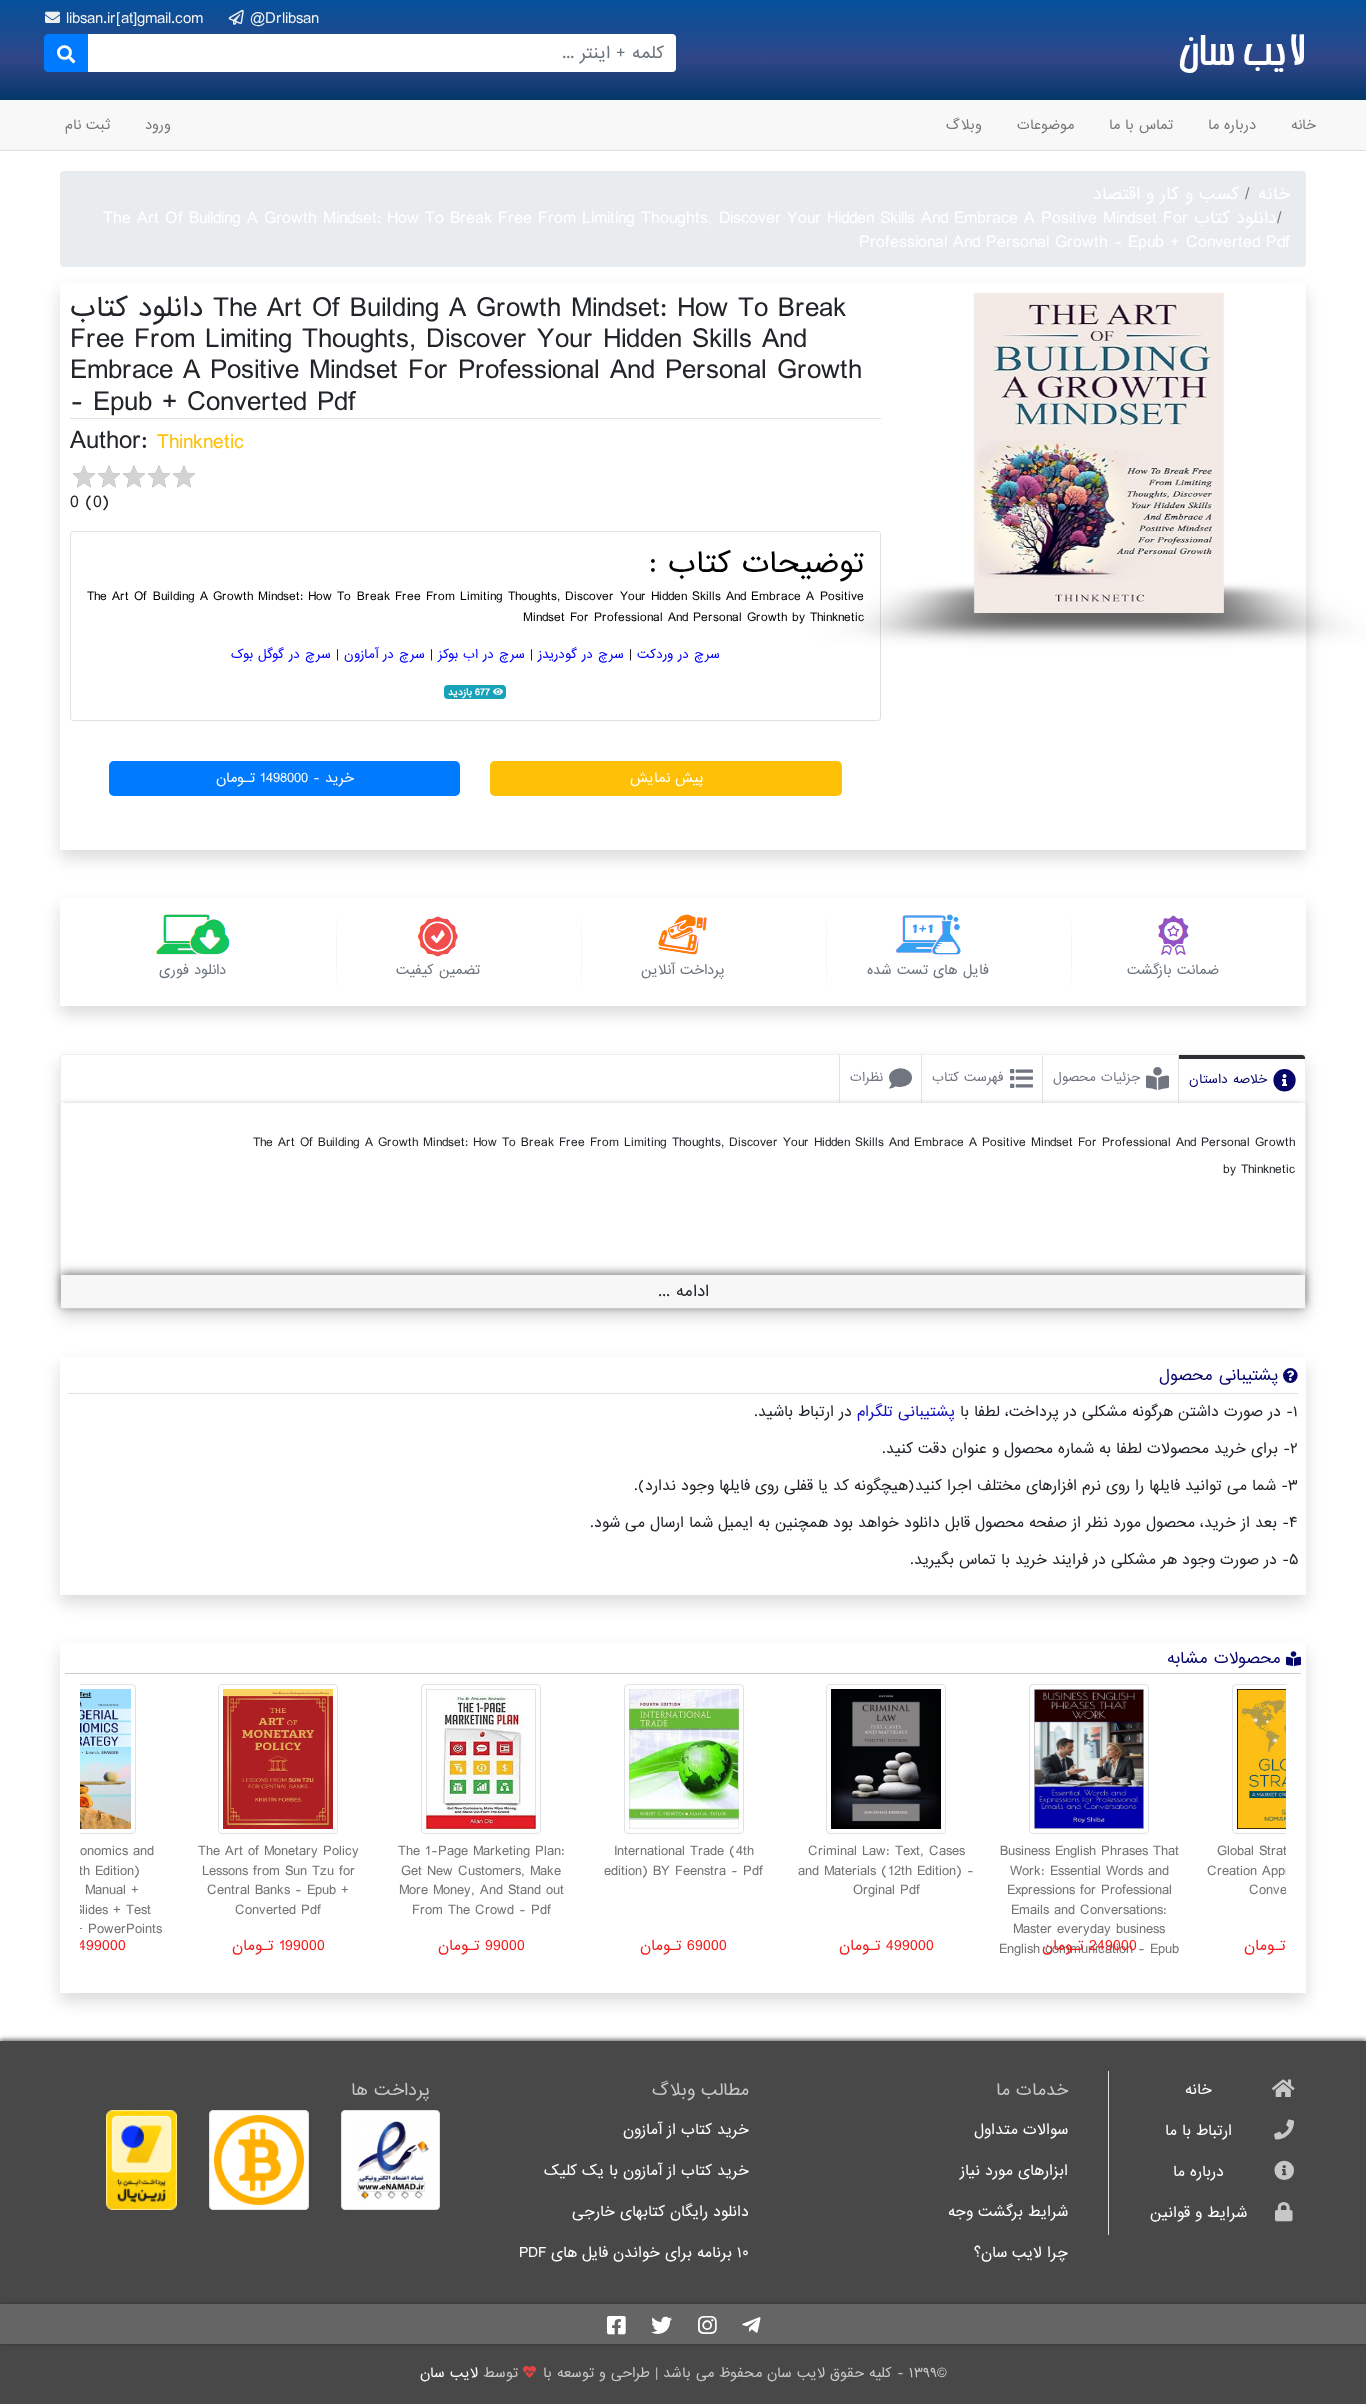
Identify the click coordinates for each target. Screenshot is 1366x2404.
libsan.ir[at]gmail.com (137, 18)
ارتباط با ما (1198, 2131)
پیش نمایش (666, 778)
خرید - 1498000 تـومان (285, 778)
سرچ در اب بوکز (481, 654)
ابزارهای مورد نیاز (1014, 2171)
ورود (158, 125)
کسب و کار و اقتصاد (1166, 194)
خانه (1303, 125)
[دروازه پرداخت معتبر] (126, 2160)
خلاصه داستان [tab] (1228, 1079)
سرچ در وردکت (678, 654)
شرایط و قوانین (1198, 2213)
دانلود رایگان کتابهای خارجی (660, 2212)
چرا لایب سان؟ (1021, 2253)
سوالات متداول (1021, 2130)
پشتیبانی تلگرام (906, 1412)
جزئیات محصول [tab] (1096, 1077)
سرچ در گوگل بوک (281, 654)
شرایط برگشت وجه (1008, 2212)
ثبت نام (87, 125)
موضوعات (1045, 125)
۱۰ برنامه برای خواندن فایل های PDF (634, 2253)
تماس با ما (1141, 125)
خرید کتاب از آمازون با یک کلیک (646, 2171)
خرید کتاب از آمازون (686, 2130)
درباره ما (1232, 125)
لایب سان (1241, 50)
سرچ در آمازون (384, 654)
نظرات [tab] (866, 1077)
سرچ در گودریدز (581, 654)
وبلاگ (964, 125)
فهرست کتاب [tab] (968, 1077)
